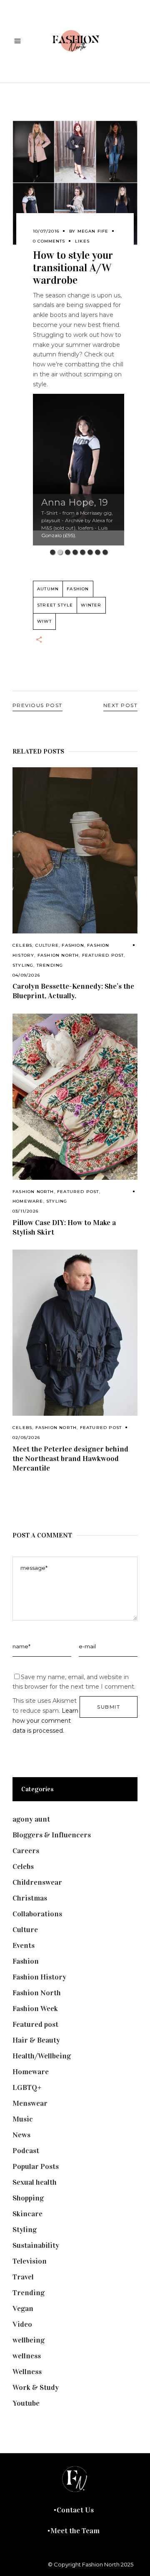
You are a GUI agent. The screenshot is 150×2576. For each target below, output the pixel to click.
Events (24, 1945)
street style (55, 605)
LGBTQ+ (27, 2087)
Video (22, 2324)
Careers (26, 1851)
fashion (78, 589)
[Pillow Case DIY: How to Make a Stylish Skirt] (75, 1097)
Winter (91, 605)
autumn (48, 589)
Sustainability (36, 2245)
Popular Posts (36, 2166)
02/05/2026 (26, 1438)
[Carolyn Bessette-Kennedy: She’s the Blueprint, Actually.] (75, 850)
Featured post (103, 955)
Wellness (27, 2372)
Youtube (26, 2403)
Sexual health (35, 2182)
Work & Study (36, 2387)
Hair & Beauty (36, 2040)
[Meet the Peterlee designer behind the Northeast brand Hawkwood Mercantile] (75, 1333)
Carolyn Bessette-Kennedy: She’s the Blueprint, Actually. (73, 991)
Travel (23, 2277)
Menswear (30, 2103)
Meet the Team (75, 2531)
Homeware (28, 1201)
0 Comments (49, 241)
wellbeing (29, 2340)
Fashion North (58, 955)
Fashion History (39, 1977)
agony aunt (31, 1819)
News (21, 2135)
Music (23, 2119)
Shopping (28, 2198)
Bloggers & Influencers (52, 1835)
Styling (23, 965)
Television (30, 2261)
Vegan (23, 2308)
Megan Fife (93, 231)
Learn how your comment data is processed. (45, 1721)
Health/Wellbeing (42, 2056)
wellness (27, 2356)
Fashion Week (35, 2009)
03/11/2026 (25, 1211)
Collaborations (37, 1914)
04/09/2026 (26, 975)
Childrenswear (37, 1882)
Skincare (27, 2214)
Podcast (26, 2151)
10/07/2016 (46, 231)
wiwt (44, 621)
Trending (50, 965)
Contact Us (75, 2510)
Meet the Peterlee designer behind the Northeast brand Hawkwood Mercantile (70, 1459)
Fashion (73, 945)
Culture (47, 945)
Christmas (30, 1898)
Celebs (22, 945)
